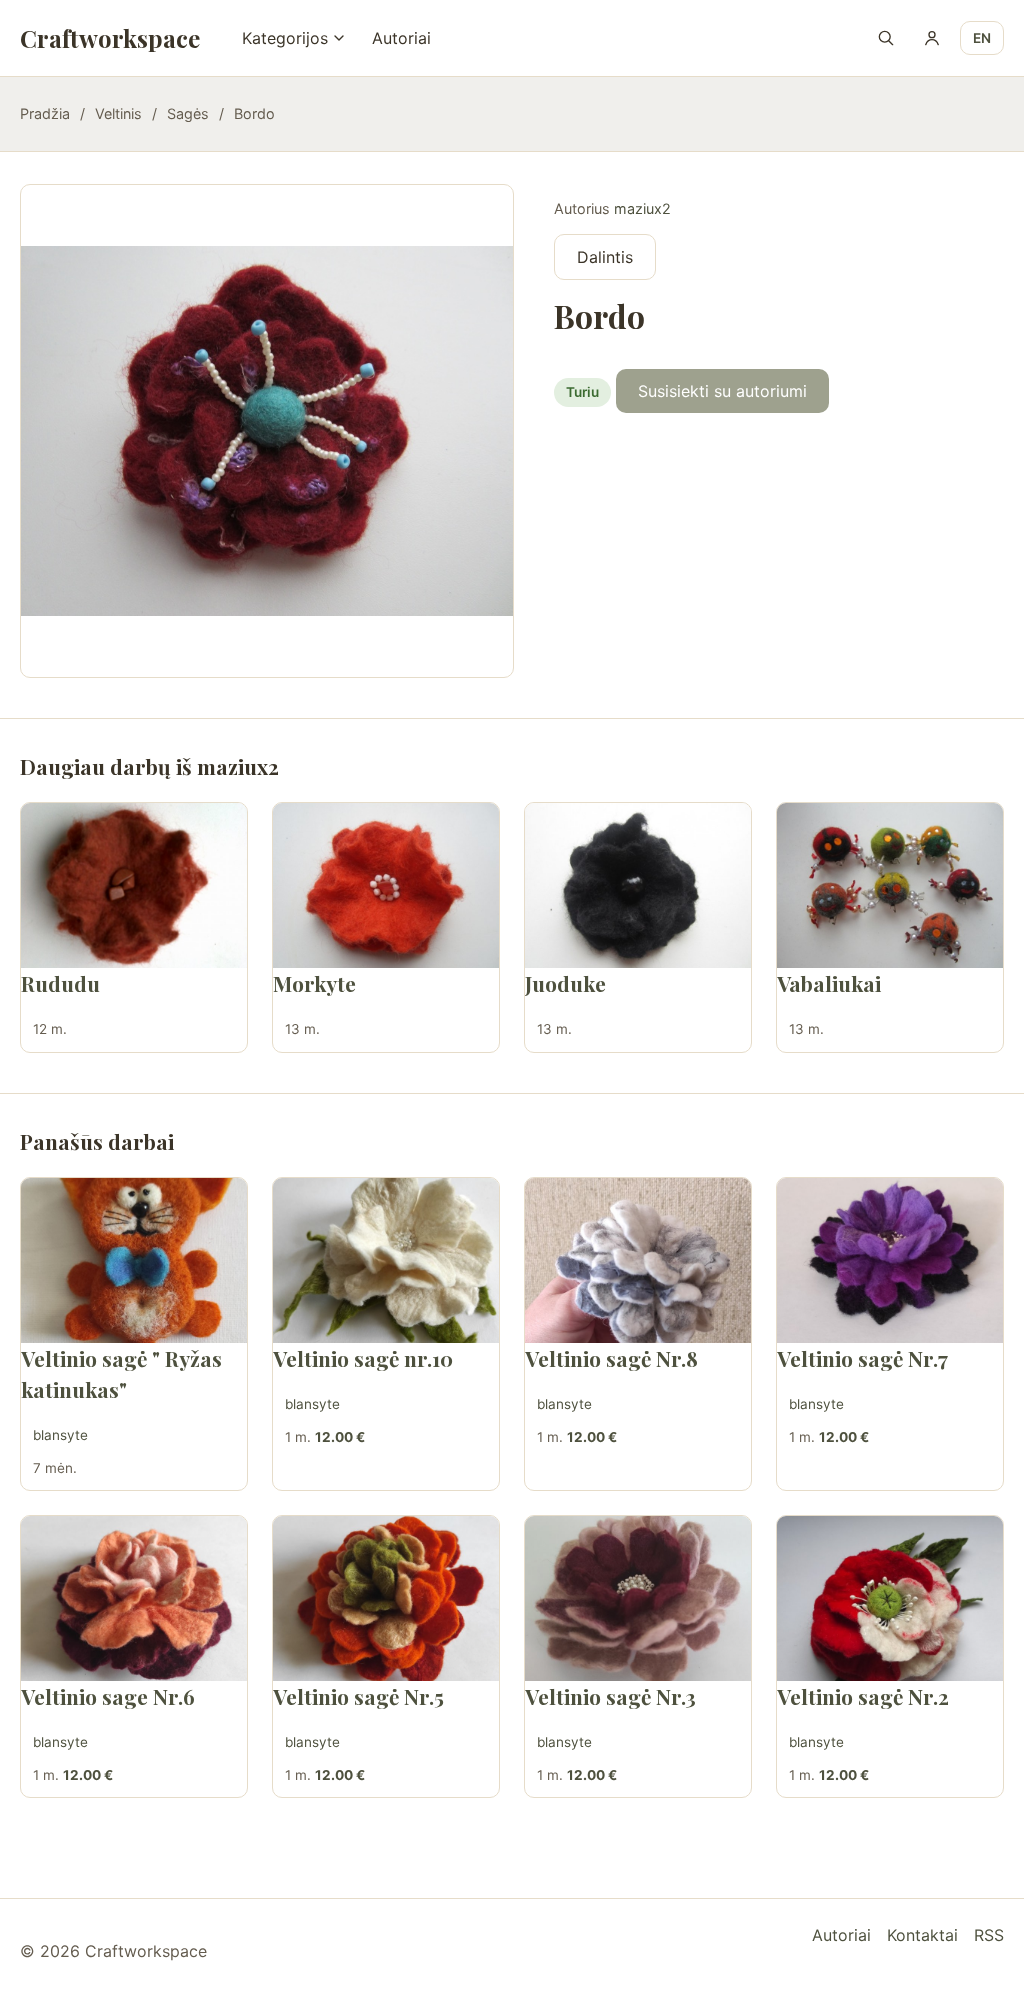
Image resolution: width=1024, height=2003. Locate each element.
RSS (989, 1935)
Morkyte (314, 983)
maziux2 (642, 208)
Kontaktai (922, 1935)
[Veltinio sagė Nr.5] (386, 1598)
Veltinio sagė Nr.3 (610, 1696)
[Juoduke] (638, 885)
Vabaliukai (829, 983)
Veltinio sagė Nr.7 (862, 1358)
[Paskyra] (932, 38)
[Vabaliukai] (890, 885)
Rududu (60, 983)
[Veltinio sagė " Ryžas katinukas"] (134, 1260)
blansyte (60, 1435)
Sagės (188, 113)
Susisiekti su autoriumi (722, 391)
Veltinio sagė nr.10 (363, 1358)
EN (982, 38)
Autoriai (401, 38)
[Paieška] (886, 38)
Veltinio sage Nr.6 (108, 1696)
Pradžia (45, 113)
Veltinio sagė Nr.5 (358, 1696)
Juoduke (565, 983)
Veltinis (118, 113)
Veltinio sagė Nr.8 (611, 1358)
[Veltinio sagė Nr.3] (638, 1598)
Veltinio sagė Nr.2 (863, 1696)
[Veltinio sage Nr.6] (134, 1598)
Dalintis (605, 257)
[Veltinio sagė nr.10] (386, 1260)
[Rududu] (134, 885)
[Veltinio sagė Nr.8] (638, 1260)
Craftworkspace (110, 38)
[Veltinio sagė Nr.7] (890, 1260)
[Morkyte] (386, 885)
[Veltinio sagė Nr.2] (890, 1598)
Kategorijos (285, 38)
